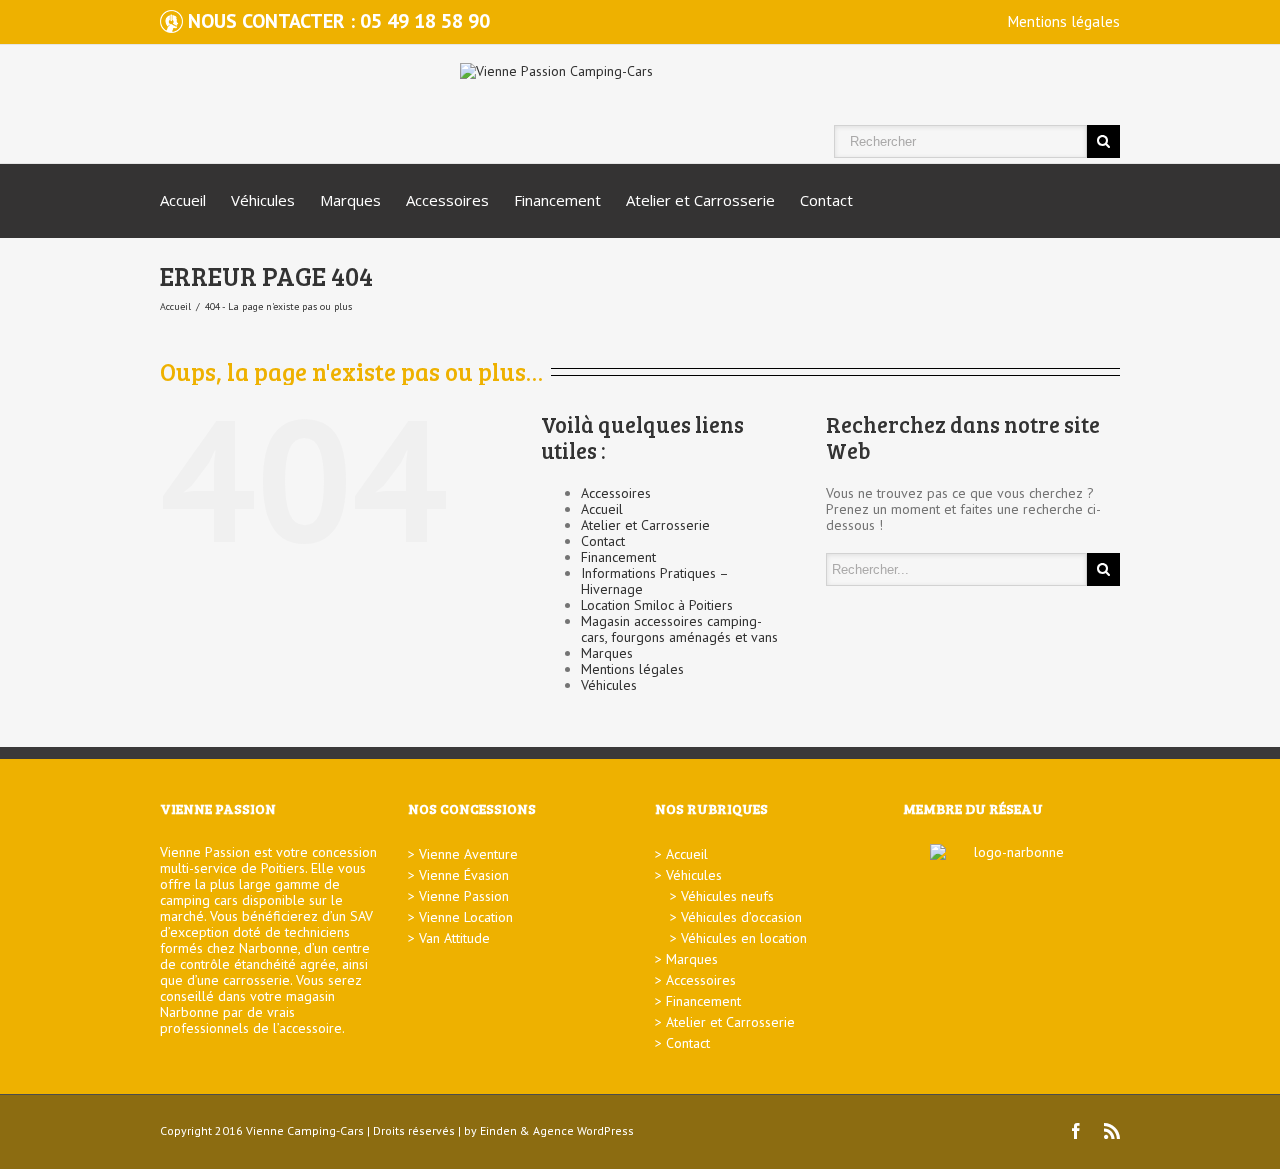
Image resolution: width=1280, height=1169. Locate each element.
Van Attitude (454, 938)
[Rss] (1112, 1131)
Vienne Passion (464, 896)
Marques (350, 200)
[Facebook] (1076, 1131)
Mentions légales (1064, 21)
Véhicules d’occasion (741, 917)
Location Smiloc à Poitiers (657, 605)
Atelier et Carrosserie (700, 200)
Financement (557, 200)
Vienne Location (466, 917)
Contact (826, 200)
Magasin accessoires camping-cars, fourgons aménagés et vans (679, 629)
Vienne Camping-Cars (305, 1130)
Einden (498, 1130)
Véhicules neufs (727, 896)
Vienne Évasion (464, 875)
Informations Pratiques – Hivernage (654, 581)
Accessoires (447, 200)
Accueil (183, 200)
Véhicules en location (744, 938)
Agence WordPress (583, 1130)
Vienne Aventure (468, 854)
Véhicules (263, 200)
